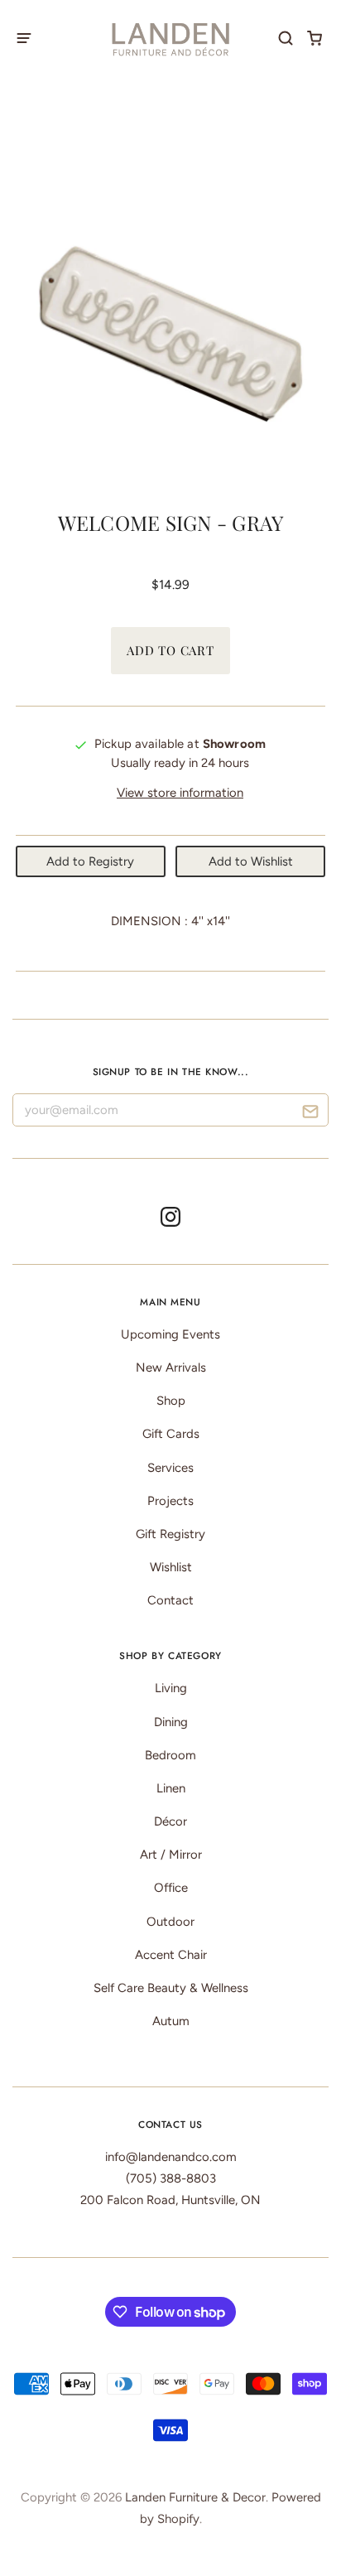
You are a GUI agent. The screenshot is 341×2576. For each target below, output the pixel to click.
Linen (171, 1788)
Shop (171, 1401)
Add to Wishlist (251, 861)
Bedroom (170, 1755)
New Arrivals (171, 1368)
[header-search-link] (286, 38)
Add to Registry (90, 861)
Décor (170, 1821)
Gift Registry (170, 1534)
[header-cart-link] (315, 38)
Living (171, 1688)
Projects (170, 1501)
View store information (180, 793)
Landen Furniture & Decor (195, 2497)
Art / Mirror (171, 1855)
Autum (171, 2021)
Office (171, 1888)
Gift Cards (171, 1434)
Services (170, 1468)
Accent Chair (171, 1955)
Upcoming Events (170, 1334)
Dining (171, 1722)
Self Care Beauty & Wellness (171, 1988)
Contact (170, 1600)
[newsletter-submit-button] (310, 1114)
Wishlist (171, 1567)
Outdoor (170, 1922)
